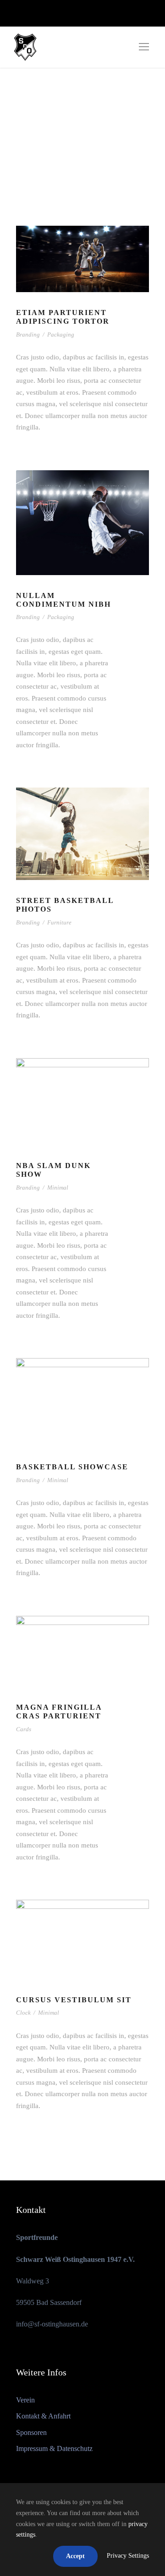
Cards (24, 1729)
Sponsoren (31, 2432)
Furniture (59, 922)
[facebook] (70, 13)
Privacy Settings (128, 2556)
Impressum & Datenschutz (54, 2448)
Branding (28, 334)
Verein (25, 2400)
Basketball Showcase (72, 1467)
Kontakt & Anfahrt (43, 2416)
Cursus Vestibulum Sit (74, 2000)
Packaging (61, 334)
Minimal (58, 1187)
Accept (75, 2556)
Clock (23, 2013)
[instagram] (86, 13)
